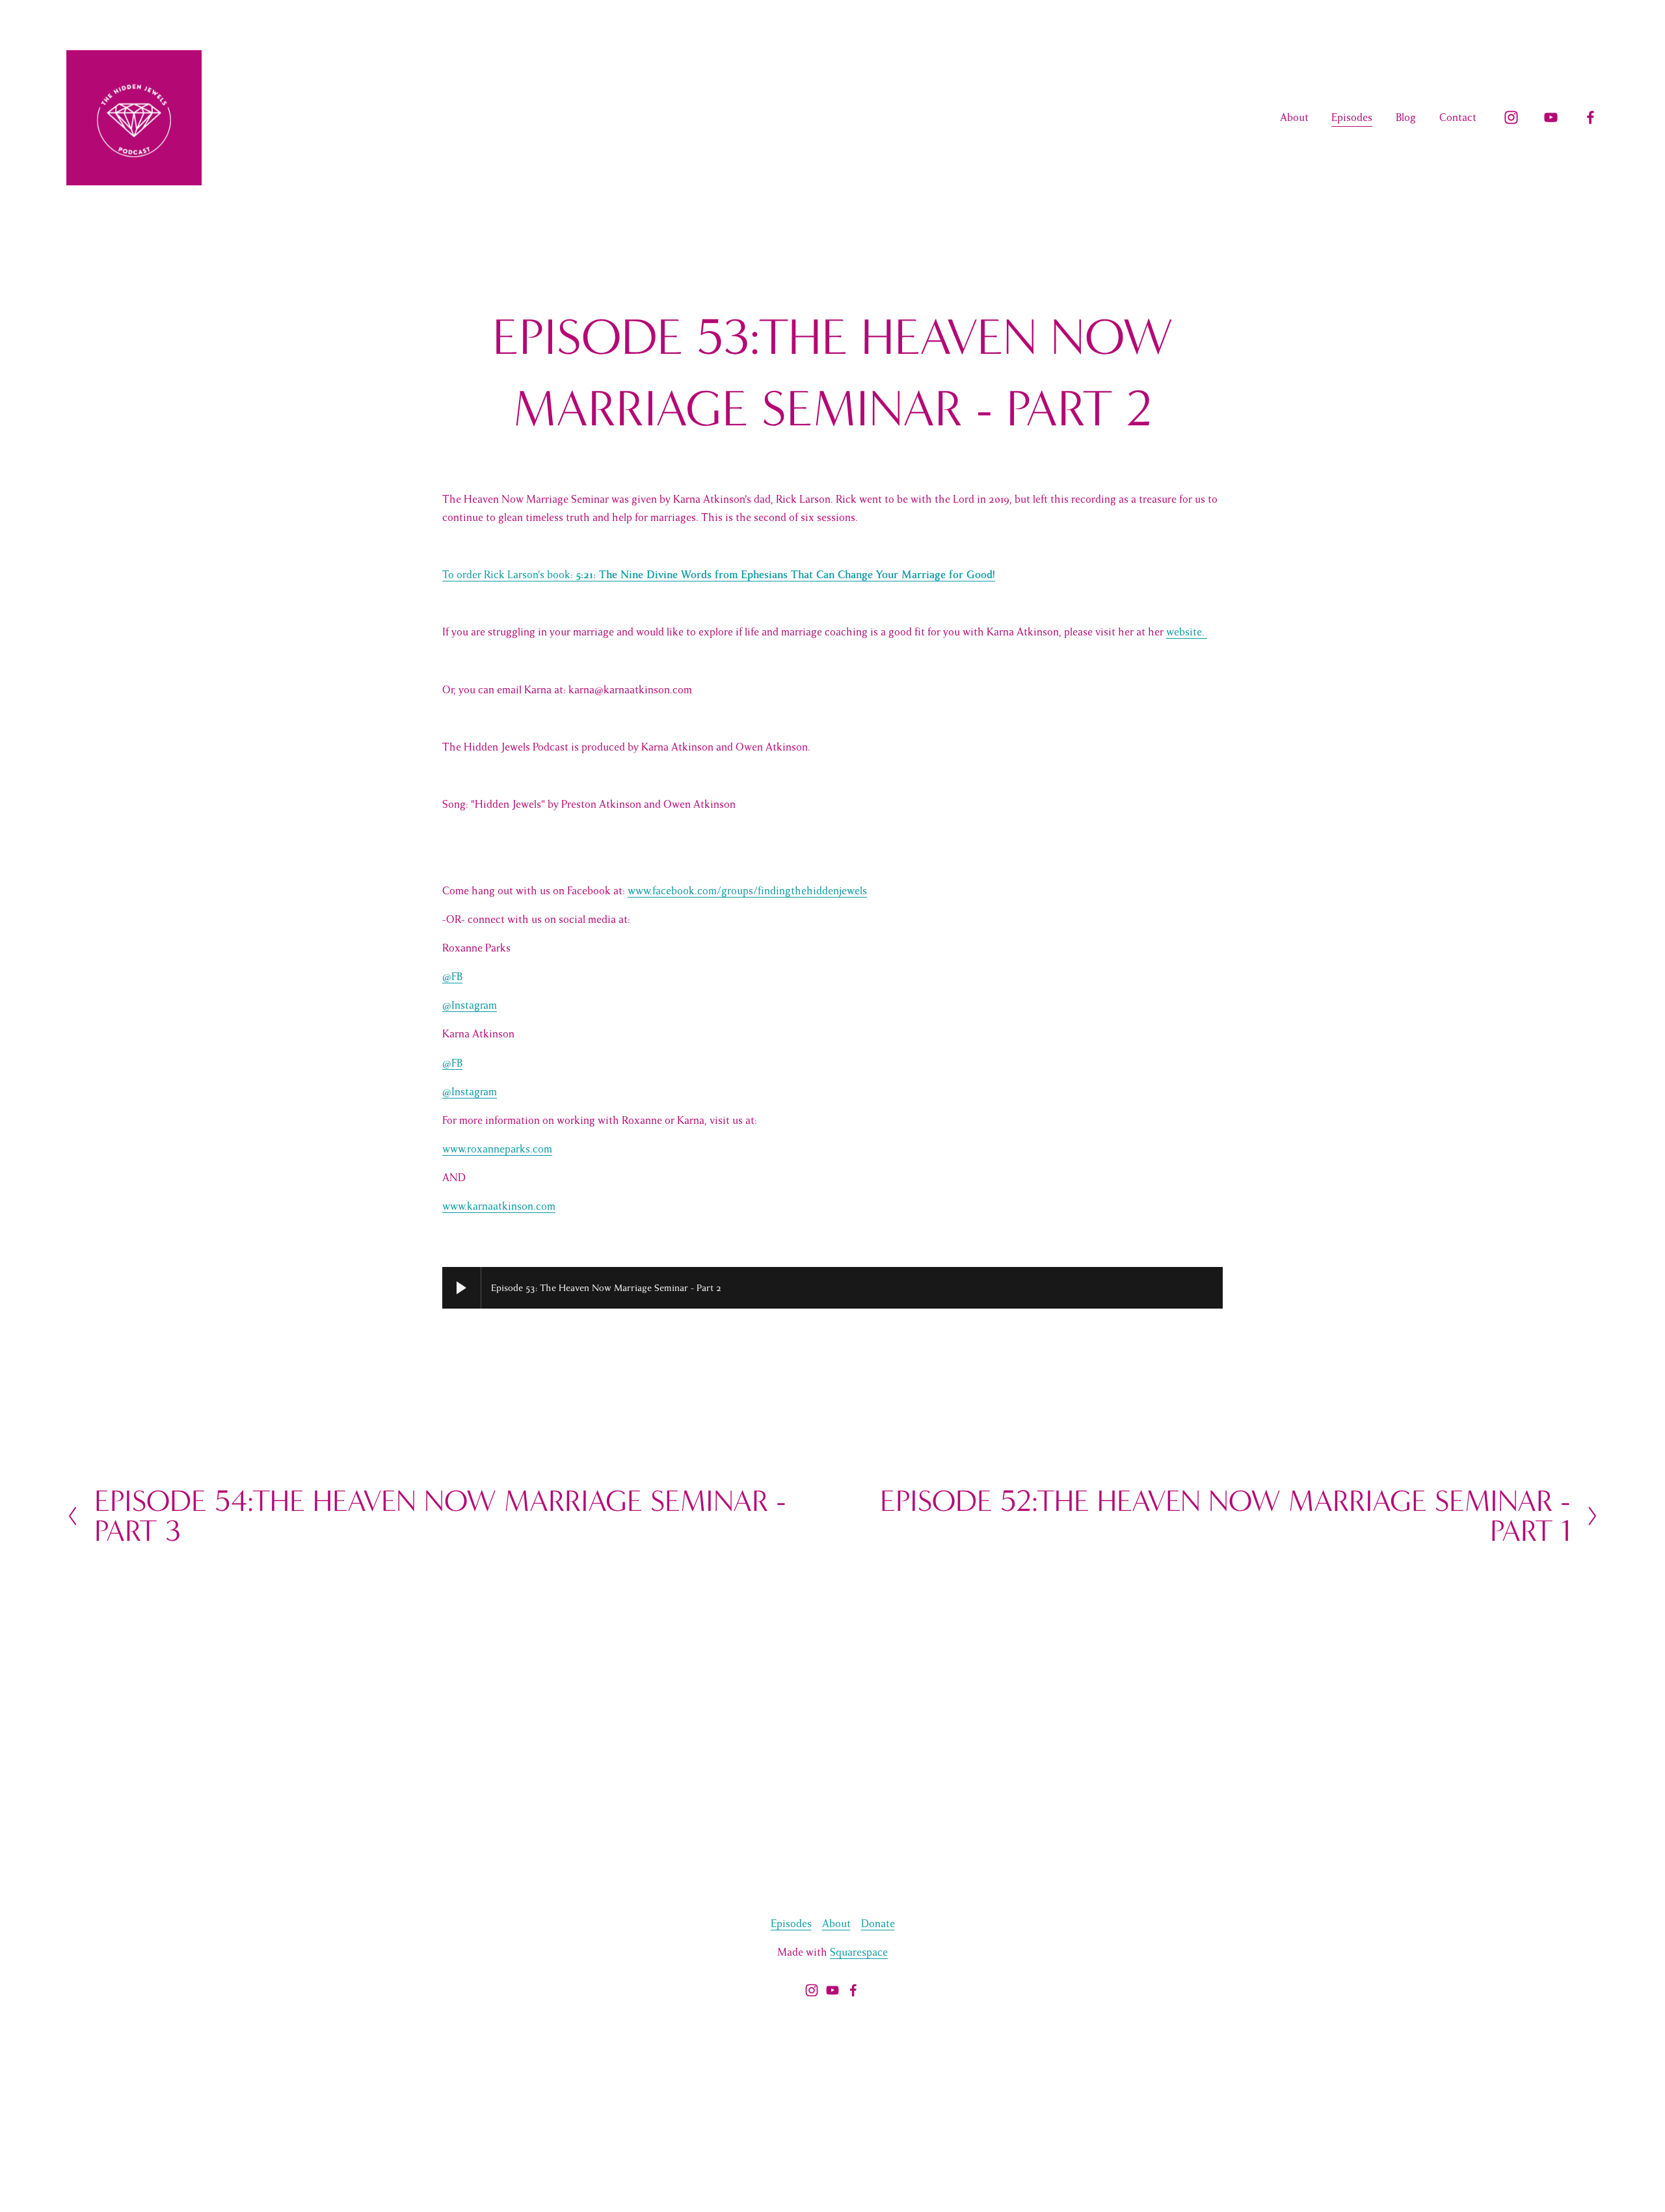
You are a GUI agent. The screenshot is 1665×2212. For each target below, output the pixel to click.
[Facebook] (1591, 117)
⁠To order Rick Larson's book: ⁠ (719, 575)
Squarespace (859, 1952)
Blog (1406, 118)
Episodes (1352, 118)
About (1294, 118)
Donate (878, 1924)
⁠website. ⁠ (1187, 632)
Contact (1458, 118)
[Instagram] (1511, 117)
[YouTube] (1551, 117)
